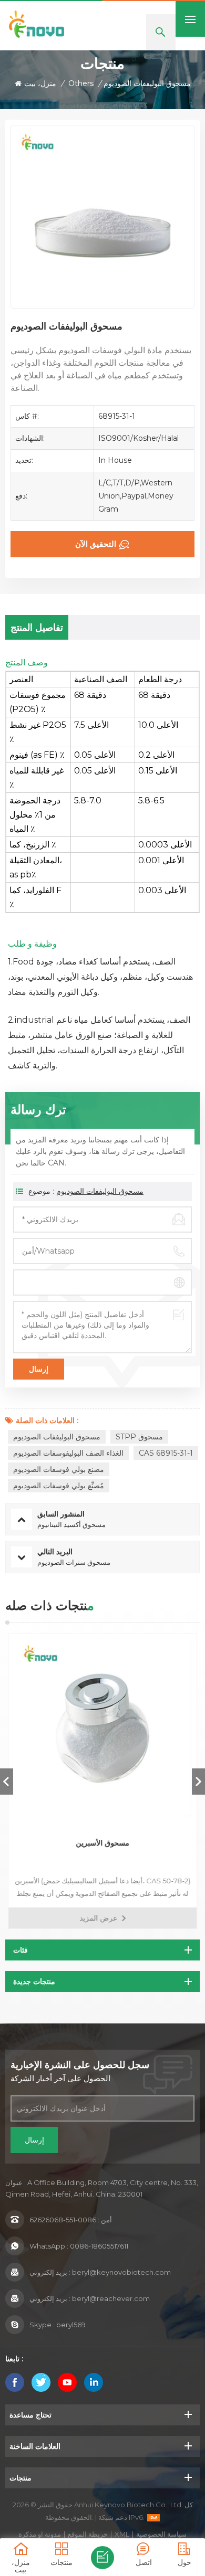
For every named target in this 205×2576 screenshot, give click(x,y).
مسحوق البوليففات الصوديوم (100, 1191)
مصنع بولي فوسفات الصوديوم (59, 1469)
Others (81, 83)
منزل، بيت (40, 83)
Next (198, 1782)
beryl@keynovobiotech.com (121, 2272)
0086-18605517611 (99, 2246)
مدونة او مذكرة (40, 2534)
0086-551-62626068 (63, 2220)
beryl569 (71, 2325)
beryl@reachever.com (111, 2298)
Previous (7, 1782)
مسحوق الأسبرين (102, 1843)
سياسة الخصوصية (161, 2534)
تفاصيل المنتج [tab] (37, 628)
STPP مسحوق (139, 1437)
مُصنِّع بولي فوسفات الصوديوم (59, 1486)
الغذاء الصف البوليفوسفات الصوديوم (68, 1453)
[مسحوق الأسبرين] (102, 1728)
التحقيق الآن (96, 544)
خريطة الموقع (88, 2534)
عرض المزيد (99, 1918)
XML (122, 2534)
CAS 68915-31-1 (166, 1453)
